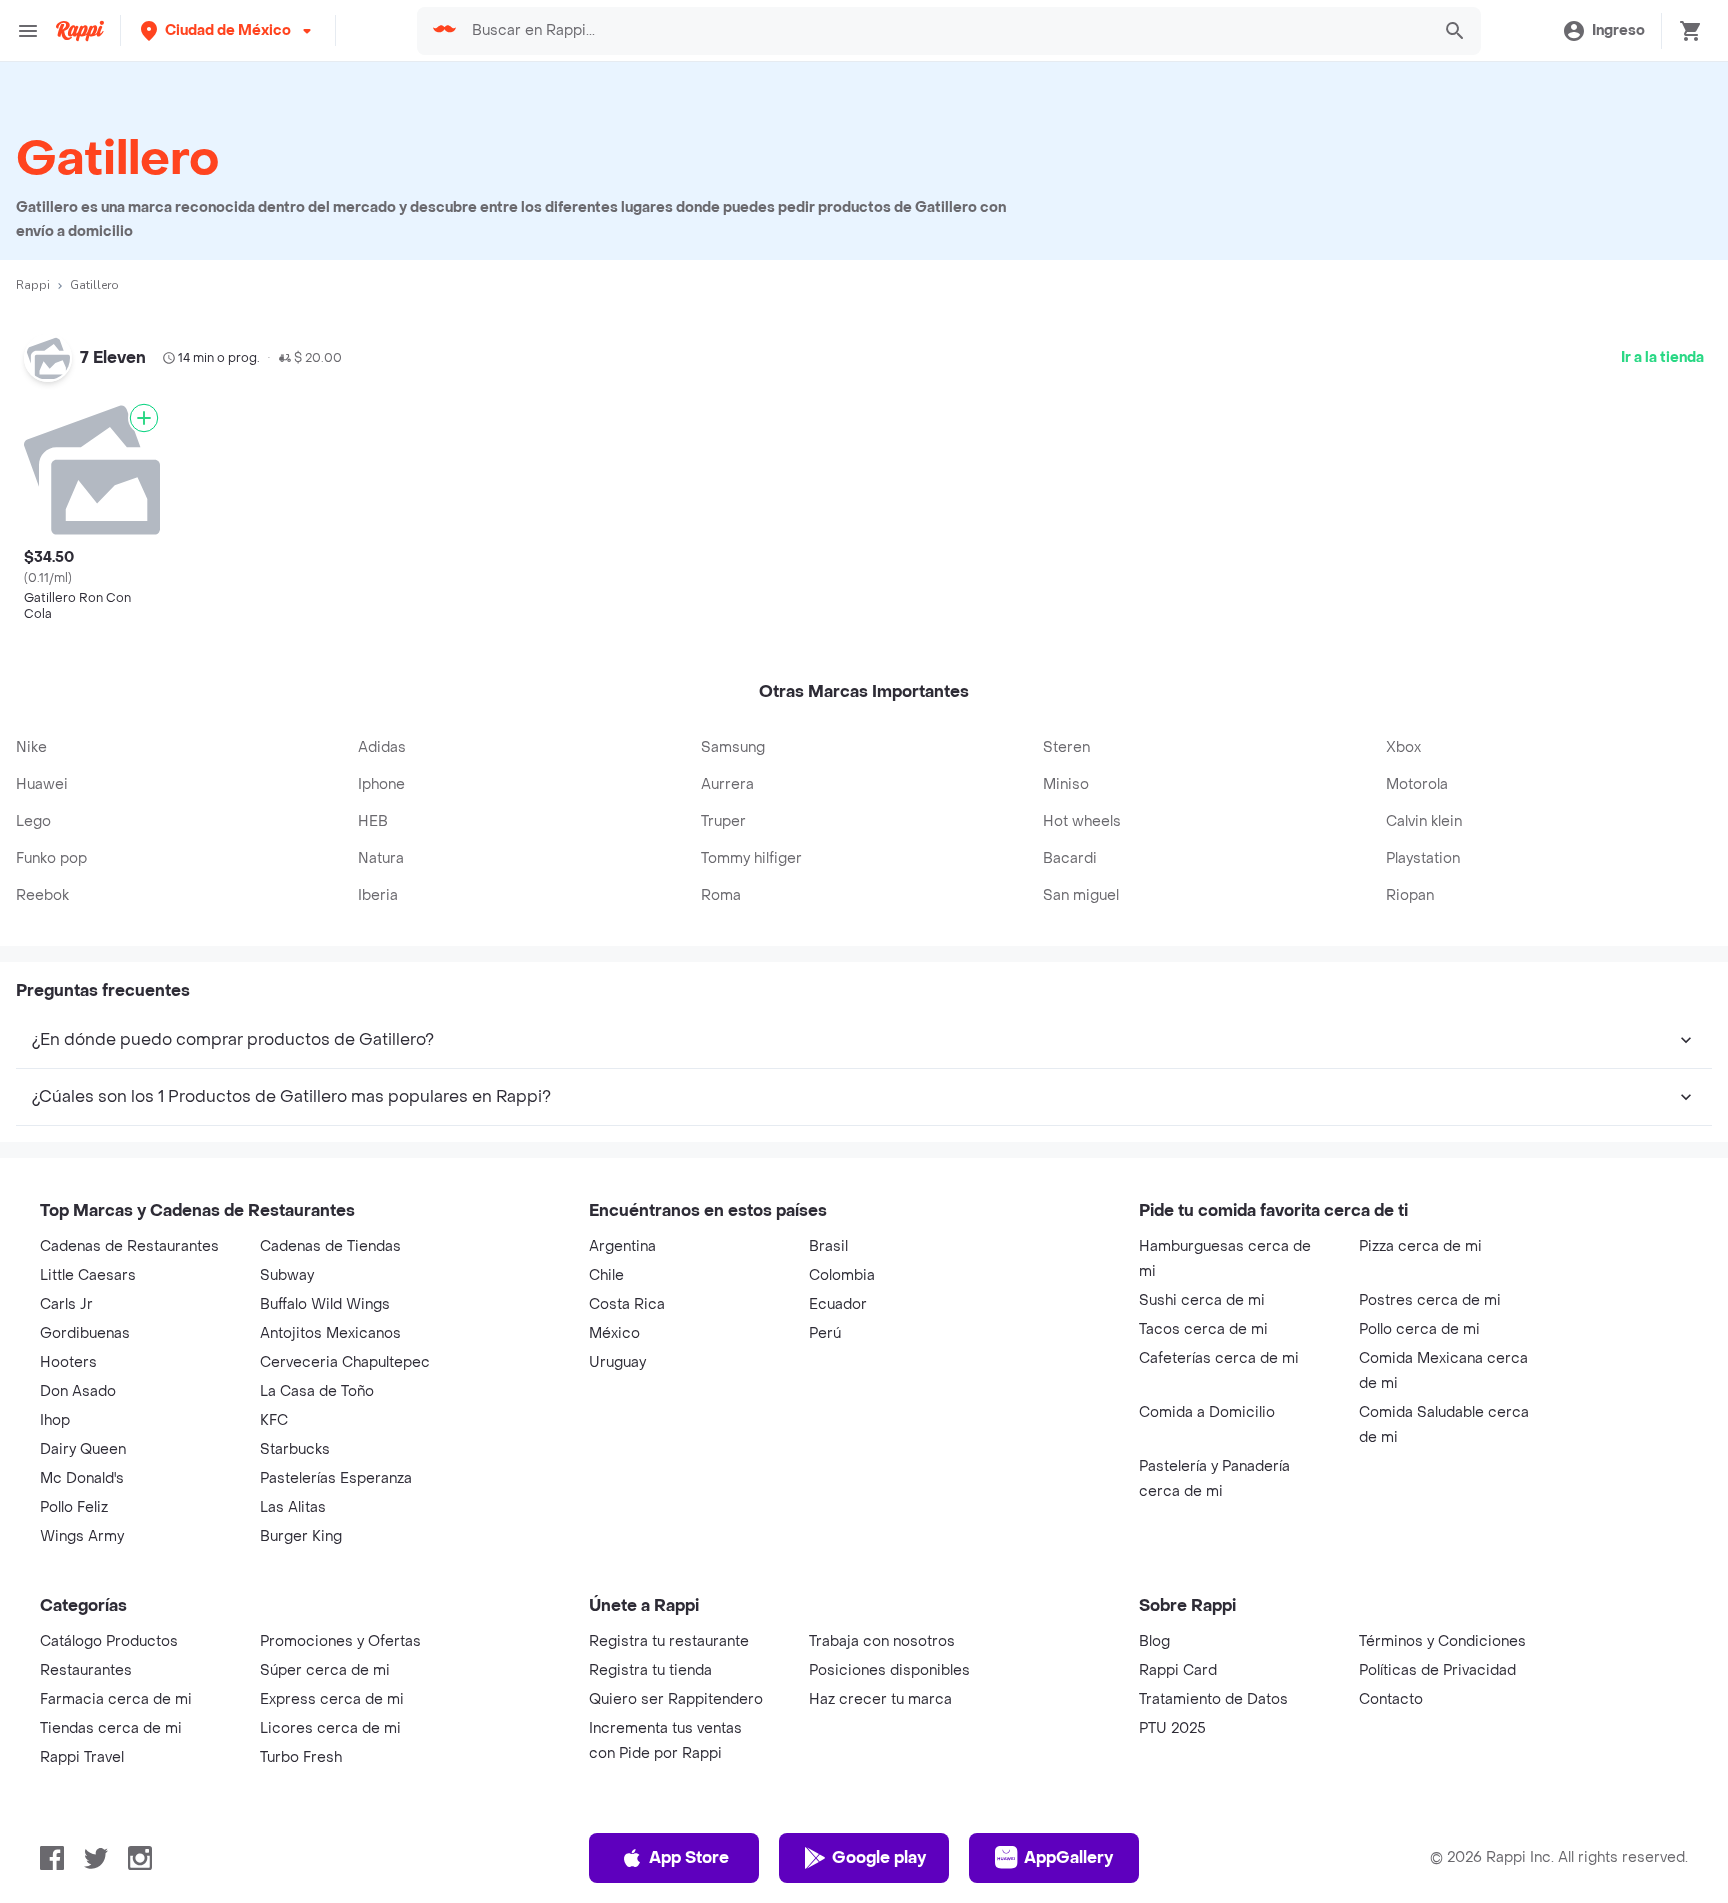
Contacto (1391, 1699)
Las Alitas (293, 1507)
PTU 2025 (1172, 1728)
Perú (825, 1333)
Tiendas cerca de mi (111, 1728)
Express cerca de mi (332, 1699)
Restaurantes (86, 1670)
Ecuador (838, 1304)
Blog (1154, 1641)
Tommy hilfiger (751, 858)
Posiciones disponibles (889, 1670)
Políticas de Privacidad (1437, 1670)
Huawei (42, 784)
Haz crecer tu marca (880, 1699)
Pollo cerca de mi (1419, 1329)
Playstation (1423, 858)
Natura (381, 858)
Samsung (733, 747)
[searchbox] (944, 31)
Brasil (828, 1246)
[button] (228, 30)
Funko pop (51, 858)
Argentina (622, 1246)
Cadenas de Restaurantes (129, 1246)
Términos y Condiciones (1442, 1641)
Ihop (55, 1420)
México (614, 1333)
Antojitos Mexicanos (330, 1333)
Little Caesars (88, 1275)
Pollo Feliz (74, 1507)
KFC (274, 1420)
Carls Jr (66, 1304)
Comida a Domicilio (1207, 1412)
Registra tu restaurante (669, 1641)
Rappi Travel (82, 1757)
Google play (879, 1857)
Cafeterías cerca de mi (1219, 1358)
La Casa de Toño (317, 1391)
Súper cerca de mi (325, 1670)
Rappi (33, 285)
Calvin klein (1424, 821)
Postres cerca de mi (1430, 1300)
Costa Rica (627, 1304)
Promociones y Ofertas (340, 1641)
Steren (1066, 747)
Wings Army (82, 1536)
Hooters (68, 1362)
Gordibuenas (85, 1333)
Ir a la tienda (1662, 357)
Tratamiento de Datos (1213, 1699)
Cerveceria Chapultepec (345, 1362)
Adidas (382, 747)
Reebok (42, 895)
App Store (689, 1857)
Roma (721, 895)
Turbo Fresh (301, 1757)
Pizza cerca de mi (1420, 1246)
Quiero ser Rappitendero (676, 1699)
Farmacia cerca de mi (116, 1699)
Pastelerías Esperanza (336, 1478)
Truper (723, 821)
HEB (373, 821)
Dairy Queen (83, 1449)
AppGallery (1068, 1857)
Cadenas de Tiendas (330, 1246)
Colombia (842, 1275)
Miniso (1066, 784)
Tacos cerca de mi (1203, 1329)
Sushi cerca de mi (1202, 1300)
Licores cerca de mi (330, 1728)
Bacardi (1070, 858)
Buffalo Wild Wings (325, 1304)
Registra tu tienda (650, 1670)
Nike (31, 747)
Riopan (1410, 895)
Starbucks (295, 1449)
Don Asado (78, 1391)
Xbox (1403, 747)
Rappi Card (1178, 1670)
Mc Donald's (82, 1478)
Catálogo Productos (109, 1641)
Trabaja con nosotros (882, 1641)
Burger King (301, 1536)
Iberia (378, 895)
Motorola (1417, 784)
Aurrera (727, 784)
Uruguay (617, 1362)
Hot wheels (1082, 821)
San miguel (1081, 895)
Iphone (381, 784)
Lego (33, 821)
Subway (287, 1275)
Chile (606, 1275)
